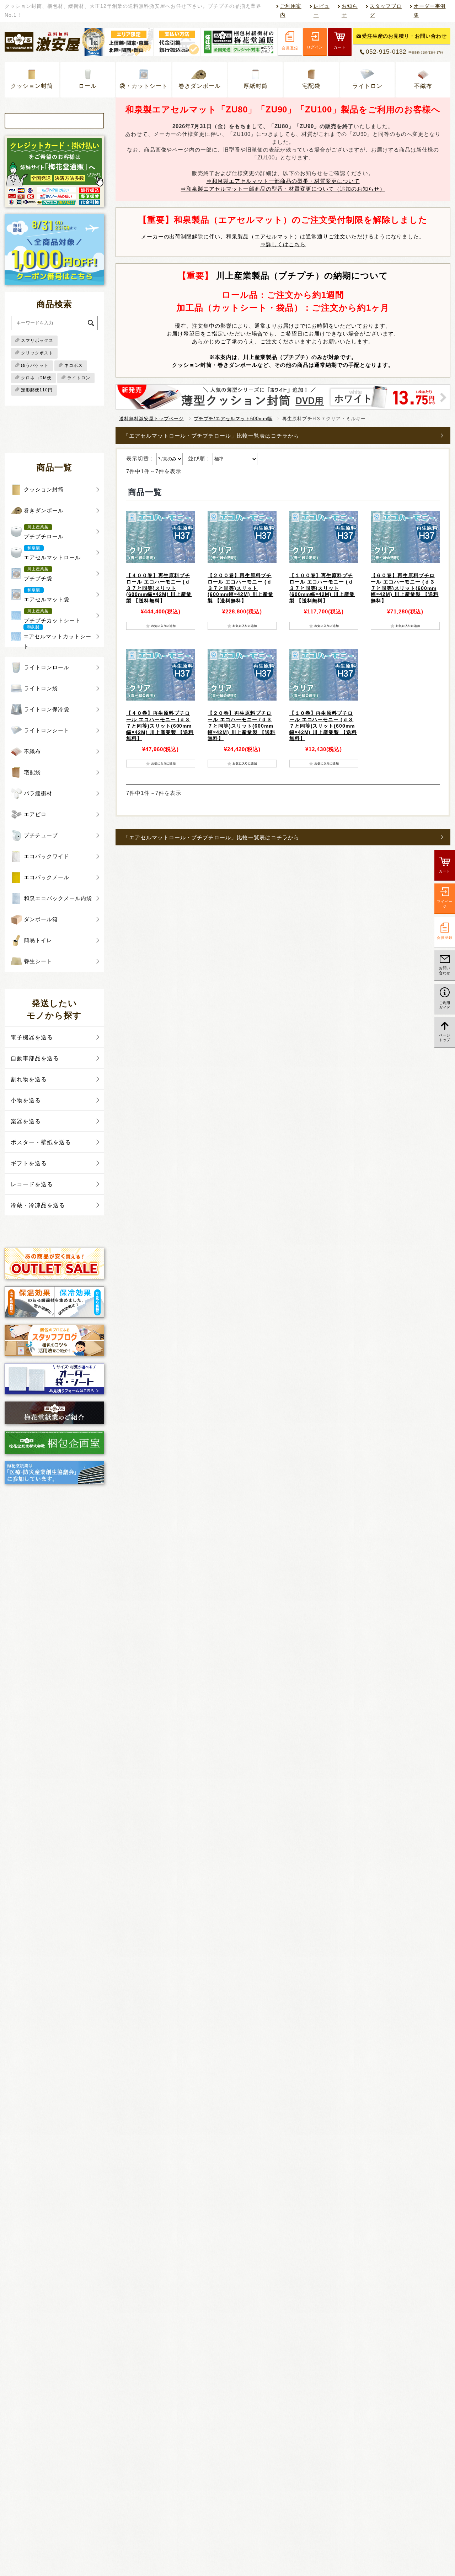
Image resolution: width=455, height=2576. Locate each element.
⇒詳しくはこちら (283, 244)
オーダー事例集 (430, 11)
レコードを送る (32, 1184)
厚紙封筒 (256, 86)
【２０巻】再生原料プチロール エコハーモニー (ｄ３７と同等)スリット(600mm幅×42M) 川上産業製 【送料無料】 (242, 726)
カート (340, 47)
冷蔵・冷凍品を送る (38, 1205)
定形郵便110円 (37, 390)
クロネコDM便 (36, 378)
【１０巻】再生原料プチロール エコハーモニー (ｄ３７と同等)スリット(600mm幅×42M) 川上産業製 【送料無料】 (323, 726)
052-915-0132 (405, 52)
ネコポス (74, 365)
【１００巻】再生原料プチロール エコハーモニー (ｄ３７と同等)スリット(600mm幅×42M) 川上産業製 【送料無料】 (322, 588)
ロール (88, 86)
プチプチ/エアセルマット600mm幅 (233, 419)
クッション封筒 (32, 86)
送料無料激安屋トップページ (151, 419)
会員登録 (290, 48)
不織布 (423, 86)
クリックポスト (37, 353)
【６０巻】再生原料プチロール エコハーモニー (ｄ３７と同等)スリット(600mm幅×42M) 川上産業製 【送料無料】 (405, 588)
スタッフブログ (386, 11)
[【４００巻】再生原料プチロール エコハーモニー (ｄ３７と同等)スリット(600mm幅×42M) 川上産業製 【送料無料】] (161, 537)
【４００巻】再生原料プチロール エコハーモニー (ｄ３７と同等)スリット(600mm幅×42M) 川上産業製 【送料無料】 (159, 588)
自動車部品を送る (35, 1058)
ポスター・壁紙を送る (41, 1142)
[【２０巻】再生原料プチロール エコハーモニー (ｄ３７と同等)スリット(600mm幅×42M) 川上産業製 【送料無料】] (242, 675)
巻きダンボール (200, 86)
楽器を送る (26, 1121)
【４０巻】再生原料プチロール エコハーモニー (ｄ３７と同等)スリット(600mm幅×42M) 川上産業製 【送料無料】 (160, 726)
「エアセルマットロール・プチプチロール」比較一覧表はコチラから (211, 436)
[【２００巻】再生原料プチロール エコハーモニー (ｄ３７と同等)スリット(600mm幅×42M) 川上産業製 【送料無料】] (242, 537)
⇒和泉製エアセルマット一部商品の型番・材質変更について (283, 181)
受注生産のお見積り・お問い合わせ (405, 36)
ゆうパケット (35, 365)
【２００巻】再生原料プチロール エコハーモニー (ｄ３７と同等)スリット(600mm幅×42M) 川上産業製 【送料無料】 (240, 588)
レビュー (322, 11)
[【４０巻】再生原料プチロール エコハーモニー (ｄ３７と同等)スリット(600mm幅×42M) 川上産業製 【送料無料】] (161, 675)
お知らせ (350, 11)
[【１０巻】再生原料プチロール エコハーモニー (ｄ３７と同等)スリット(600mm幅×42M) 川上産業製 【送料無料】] (324, 675)
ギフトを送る (29, 1163)
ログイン (315, 47)
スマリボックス (37, 341)
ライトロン (367, 86)
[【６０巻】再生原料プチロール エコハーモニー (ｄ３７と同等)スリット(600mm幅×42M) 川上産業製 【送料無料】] (405, 537)
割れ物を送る (29, 1079)
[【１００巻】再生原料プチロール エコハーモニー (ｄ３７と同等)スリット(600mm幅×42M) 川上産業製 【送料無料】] (324, 537)
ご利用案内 (291, 11)
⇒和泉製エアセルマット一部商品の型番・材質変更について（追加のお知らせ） (283, 189)
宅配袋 (311, 86)
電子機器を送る (32, 1037)
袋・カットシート (144, 86)
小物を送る (26, 1100)
